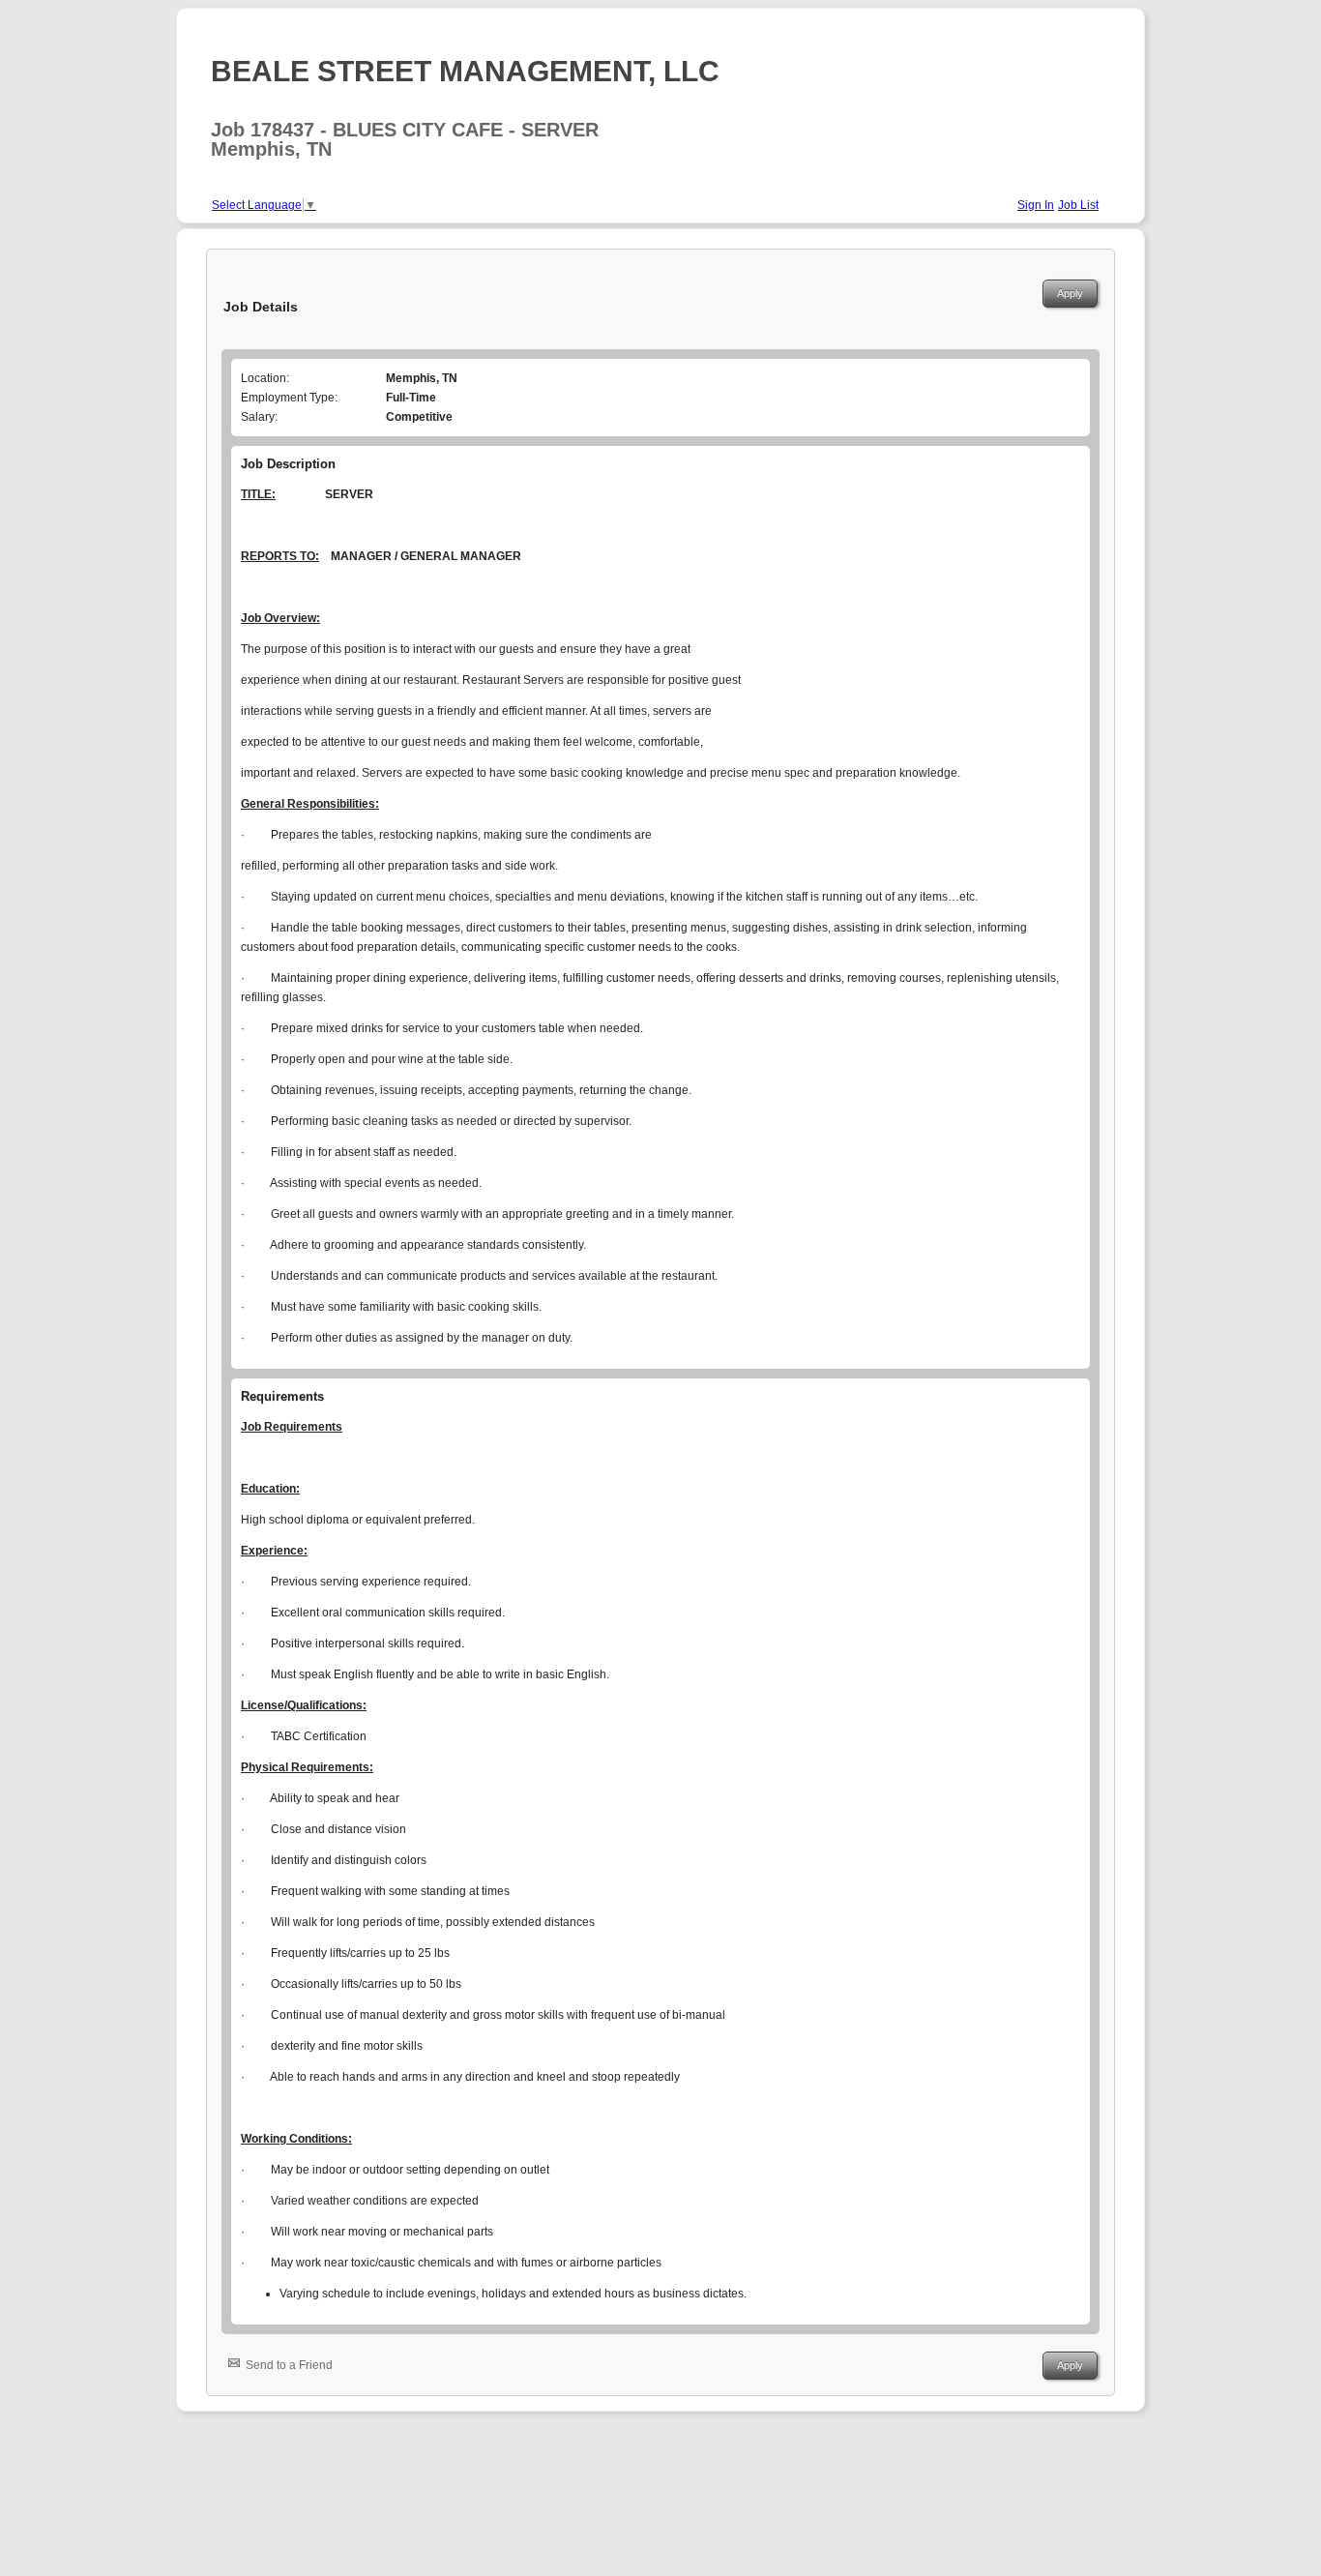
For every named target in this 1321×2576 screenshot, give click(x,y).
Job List (1078, 205)
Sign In (1036, 205)
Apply (1070, 293)
